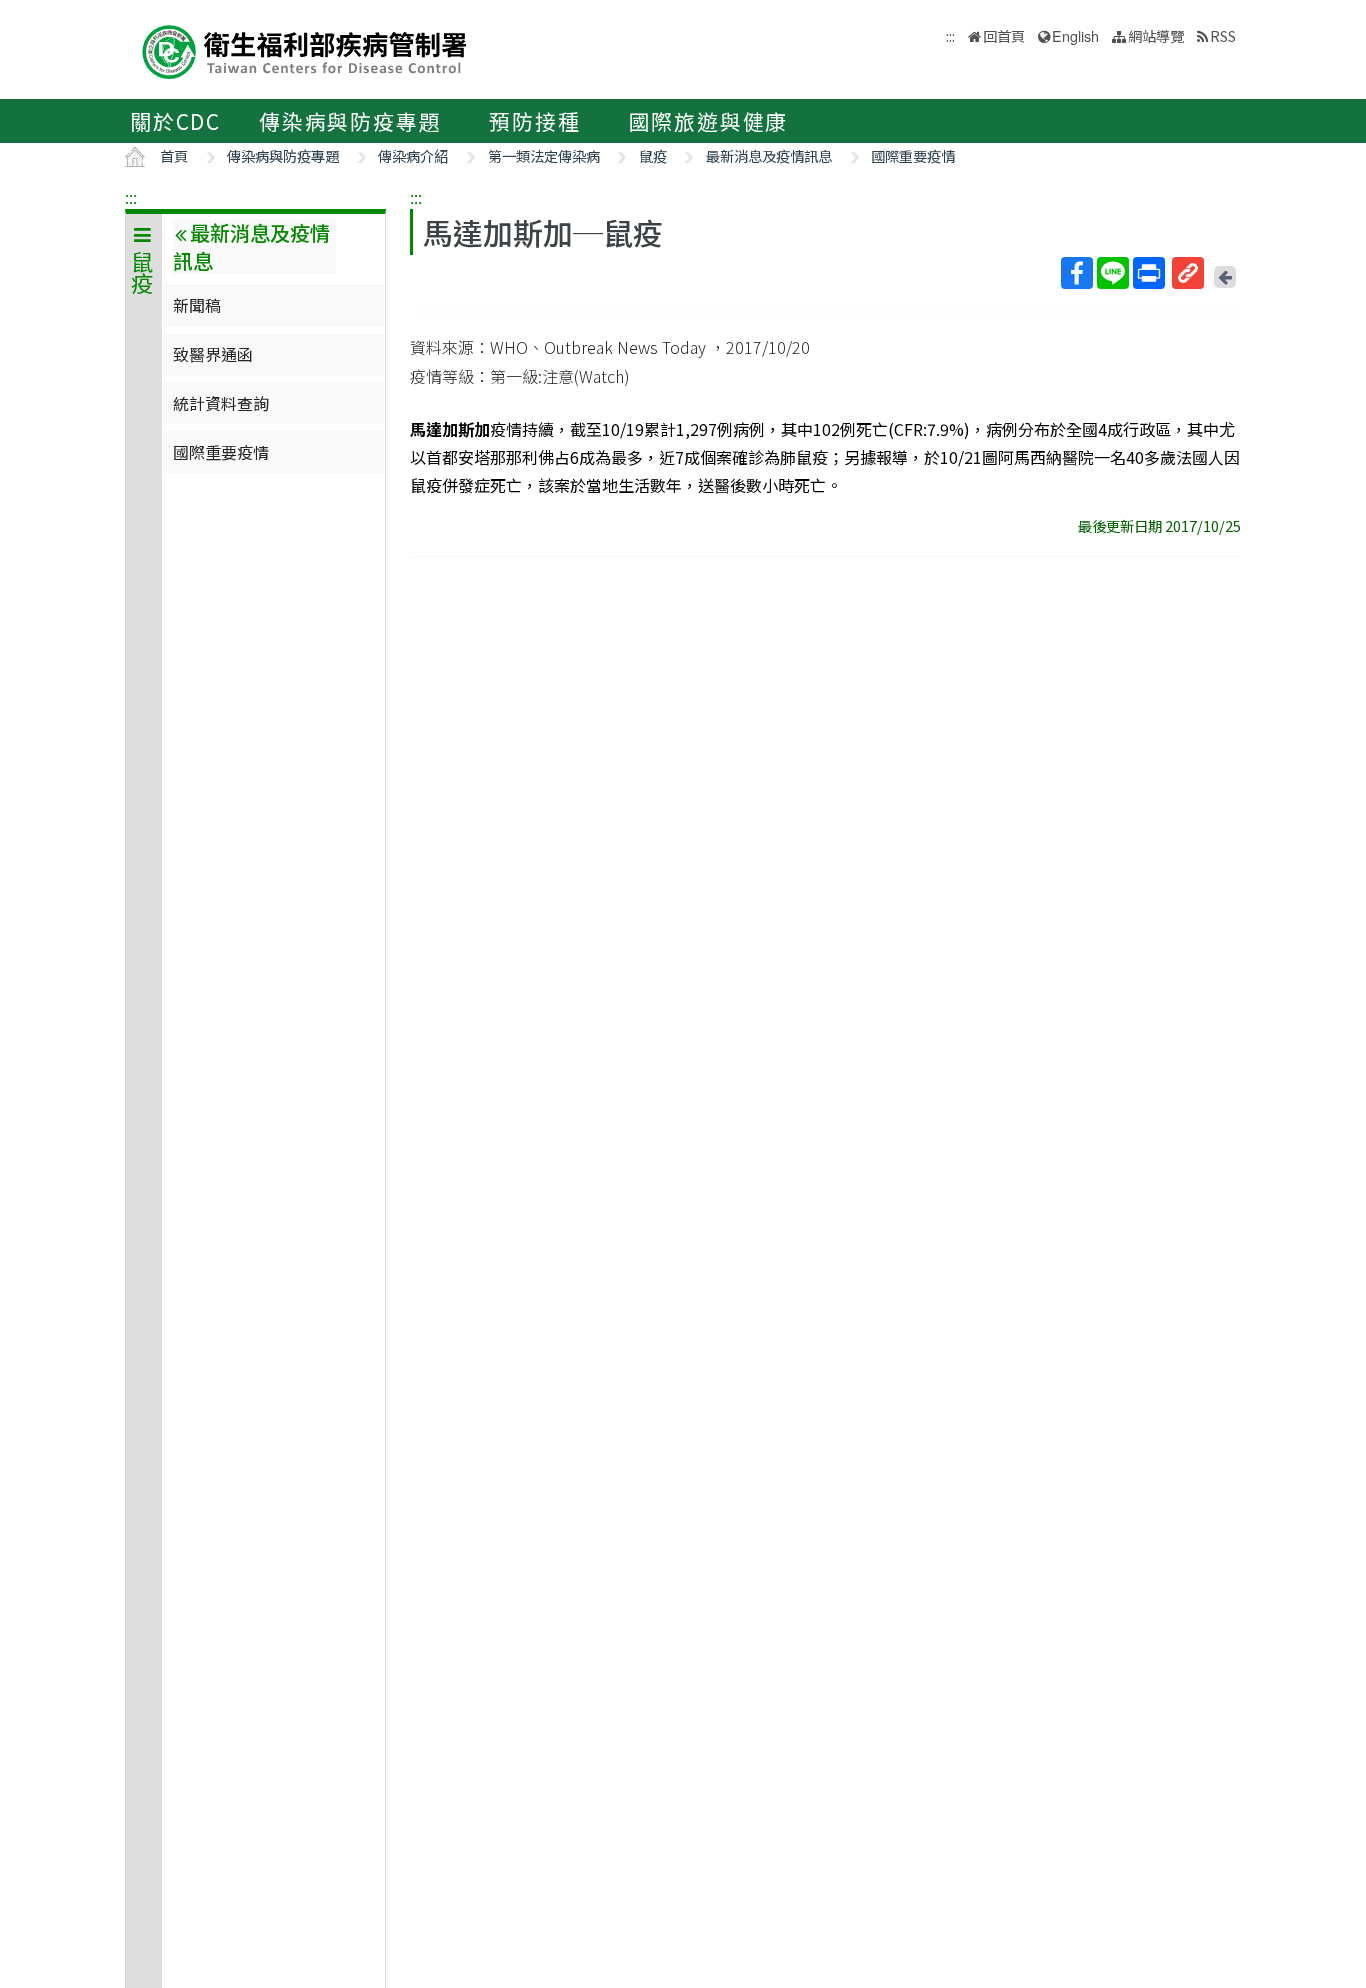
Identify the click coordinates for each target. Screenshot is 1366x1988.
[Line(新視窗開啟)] (1113, 273)
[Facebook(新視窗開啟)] (1077, 273)
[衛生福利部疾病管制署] (305, 49)
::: (131, 197)
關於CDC (175, 121)
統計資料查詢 (221, 403)
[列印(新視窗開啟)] (1149, 273)
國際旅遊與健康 (709, 121)
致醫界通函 (213, 354)
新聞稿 (197, 305)
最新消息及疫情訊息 (769, 155)
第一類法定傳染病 (544, 155)
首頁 (174, 155)
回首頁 (1004, 35)
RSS (1223, 35)
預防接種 (534, 121)
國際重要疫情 (913, 155)
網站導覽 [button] (1156, 35)
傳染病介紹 (413, 155)
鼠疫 (653, 155)
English (1075, 35)
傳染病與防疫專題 (350, 121)
